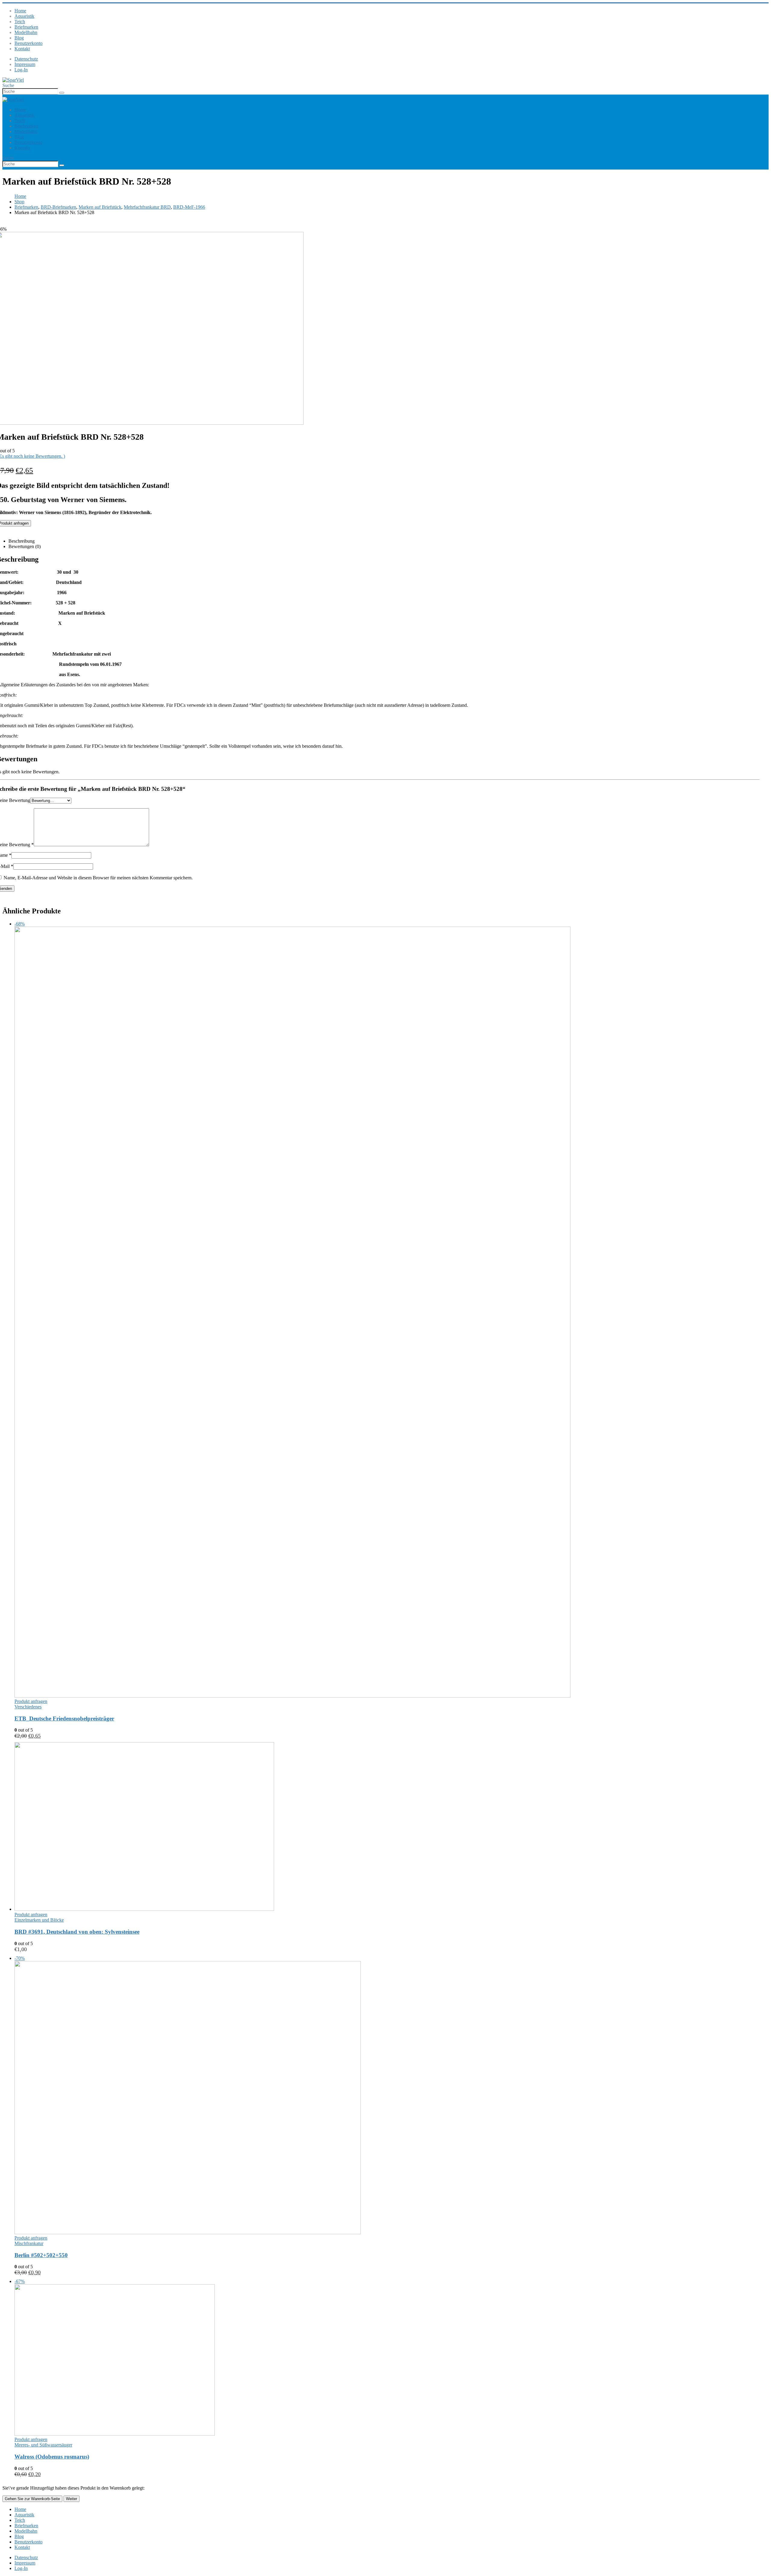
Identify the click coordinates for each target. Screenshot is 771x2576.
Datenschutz (26, 59)
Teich (20, 22)
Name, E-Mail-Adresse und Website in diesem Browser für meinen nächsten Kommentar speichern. (98, 878)
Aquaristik (24, 16)
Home (20, 11)
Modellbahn (26, 32)
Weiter (72, 2499)
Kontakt (22, 49)
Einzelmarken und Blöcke (39, 1920)
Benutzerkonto (28, 43)
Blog (19, 38)
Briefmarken (26, 27)
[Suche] (62, 93)
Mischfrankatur (29, 2243)
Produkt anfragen (31, 1701)
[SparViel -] (13, 80)
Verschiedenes (28, 1707)
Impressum (25, 64)
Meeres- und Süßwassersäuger (43, 2445)
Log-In (21, 70)
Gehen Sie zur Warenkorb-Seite (32, 2499)
